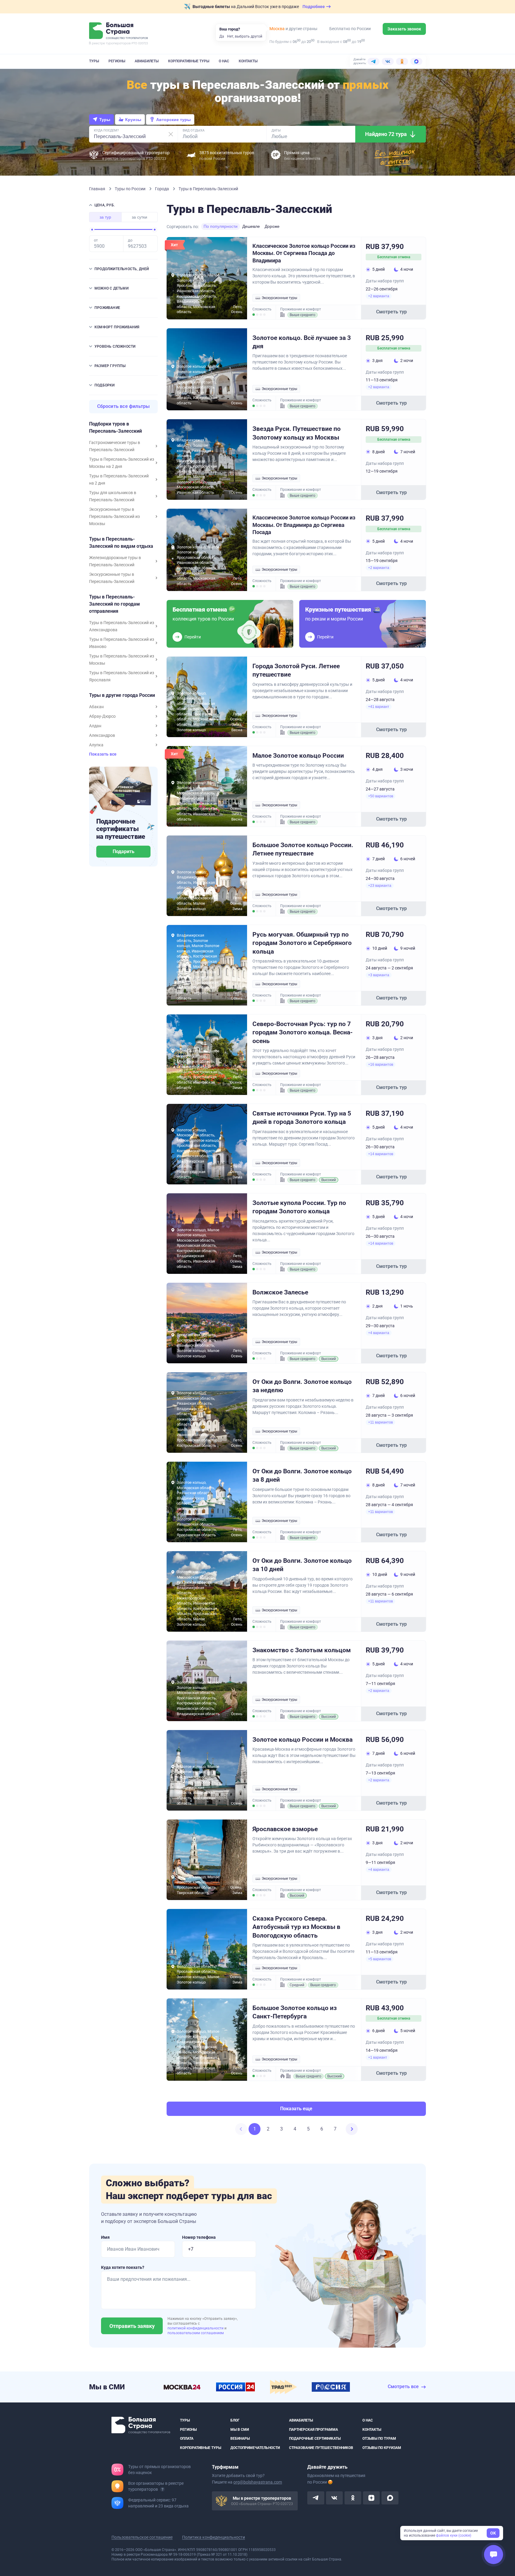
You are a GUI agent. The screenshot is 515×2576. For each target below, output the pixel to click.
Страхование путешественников (321, 2447)
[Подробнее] (162, 2489)
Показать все (103, 754)
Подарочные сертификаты (315, 2439)
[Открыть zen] (371, 2498)
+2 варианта (379, 296)
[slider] (92, 230)
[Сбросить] (171, 134)
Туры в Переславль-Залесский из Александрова (122, 626)
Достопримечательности (255, 2447)
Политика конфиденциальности (214, 2537)
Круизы (133, 120)
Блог (235, 2420)
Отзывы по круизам (382, 2447)
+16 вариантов (381, 1065)
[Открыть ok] (353, 2498)
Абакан (96, 707)
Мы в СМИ (240, 2429)
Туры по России (131, 189)
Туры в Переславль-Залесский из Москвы (122, 660)
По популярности (221, 226)
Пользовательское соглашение (142, 2537)
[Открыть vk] (334, 2498)
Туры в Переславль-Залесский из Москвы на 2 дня (122, 463)
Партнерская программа (314, 2429)
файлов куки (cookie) (454, 2535)
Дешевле (251, 226)
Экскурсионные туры (279, 298)
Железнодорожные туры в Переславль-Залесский (115, 561)
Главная (98, 189)
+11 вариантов (380, 1422)
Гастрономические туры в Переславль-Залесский (115, 446)
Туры (94, 61)
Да (222, 36)
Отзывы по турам (379, 2439)
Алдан (95, 726)
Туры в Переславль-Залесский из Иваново (122, 643)
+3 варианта (379, 975)
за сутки (139, 217)
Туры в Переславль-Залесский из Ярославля (122, 676)
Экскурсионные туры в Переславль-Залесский (112, 578)
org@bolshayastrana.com (258, 2482)
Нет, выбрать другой (245, 36)
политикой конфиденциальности (196, 2328)
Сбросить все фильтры (124, 406)
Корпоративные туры (189, 61)
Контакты (248, 61)
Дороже (272, 226)
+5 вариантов (380, 1959)
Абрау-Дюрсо (102, 716)
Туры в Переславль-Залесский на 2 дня (119, 479)
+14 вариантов (381, 1154)
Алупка (96, 745)
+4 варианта (379, 1333)
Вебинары (240, 2439)
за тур (105, 217)
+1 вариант (378, 2057)
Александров (102, 735)
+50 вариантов (381, 796)
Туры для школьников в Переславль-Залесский (113, 496)
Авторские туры (173, 120)
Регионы (117, 61)
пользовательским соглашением (196, 2333)
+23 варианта (380, 886)
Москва (277, 29)
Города (162, 189)
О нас (224, 61)
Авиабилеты (147, 61)
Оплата (187, 2439)
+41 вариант (379, 707)
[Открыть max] (390, 2498)
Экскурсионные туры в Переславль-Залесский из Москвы (114, 516)
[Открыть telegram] (316, 2498)
